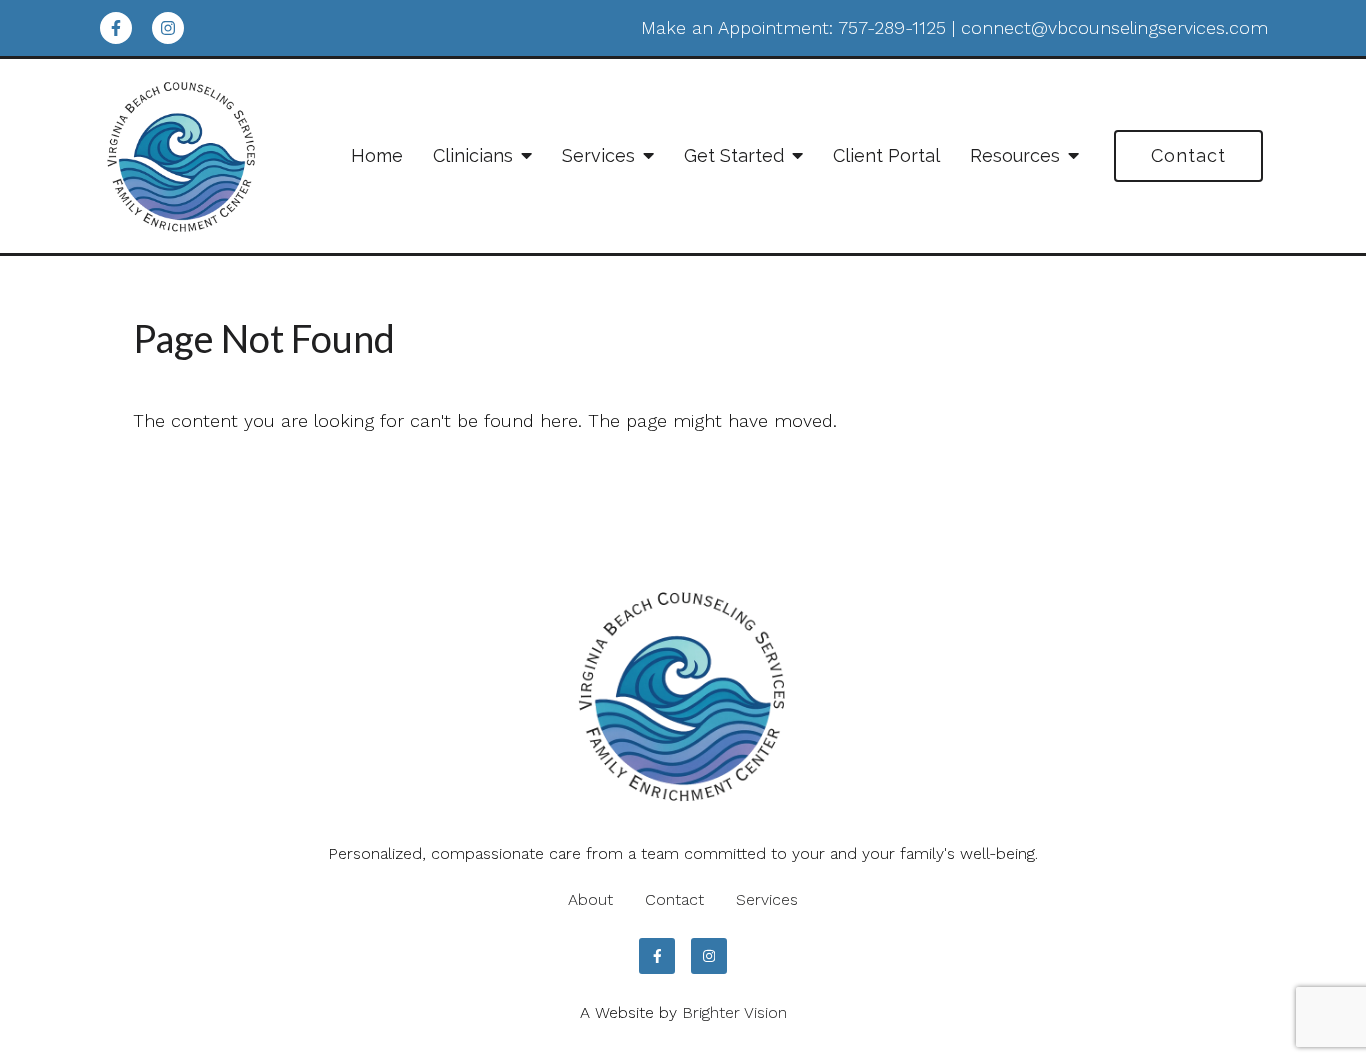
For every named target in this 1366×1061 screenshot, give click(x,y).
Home (377, 155)
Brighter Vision (734, 1012)
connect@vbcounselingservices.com (1114, 27)
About (590, 899)
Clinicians (473, 155)
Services (598, 155)
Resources (1015, 155)
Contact (1188, 155)
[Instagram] (168, 28)
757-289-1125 (892, 27)
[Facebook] (116, 28)
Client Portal (886, 155)
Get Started (734, 155)
